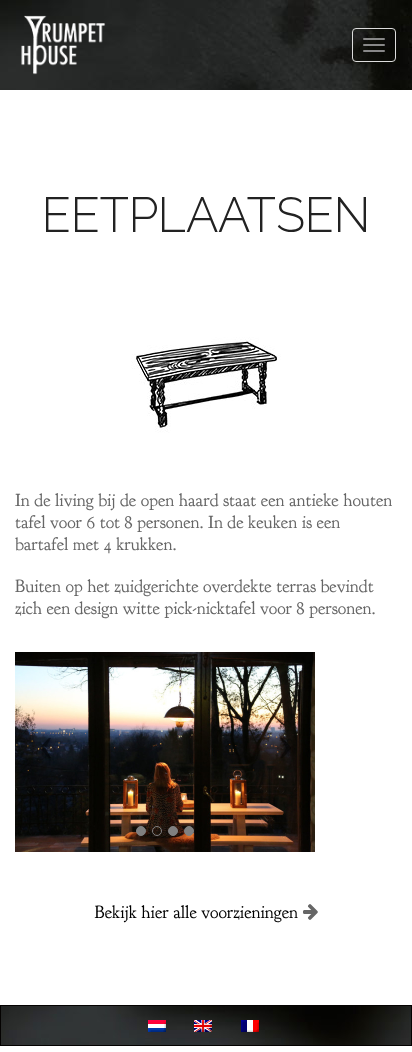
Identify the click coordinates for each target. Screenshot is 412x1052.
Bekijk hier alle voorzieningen (196, 912)
